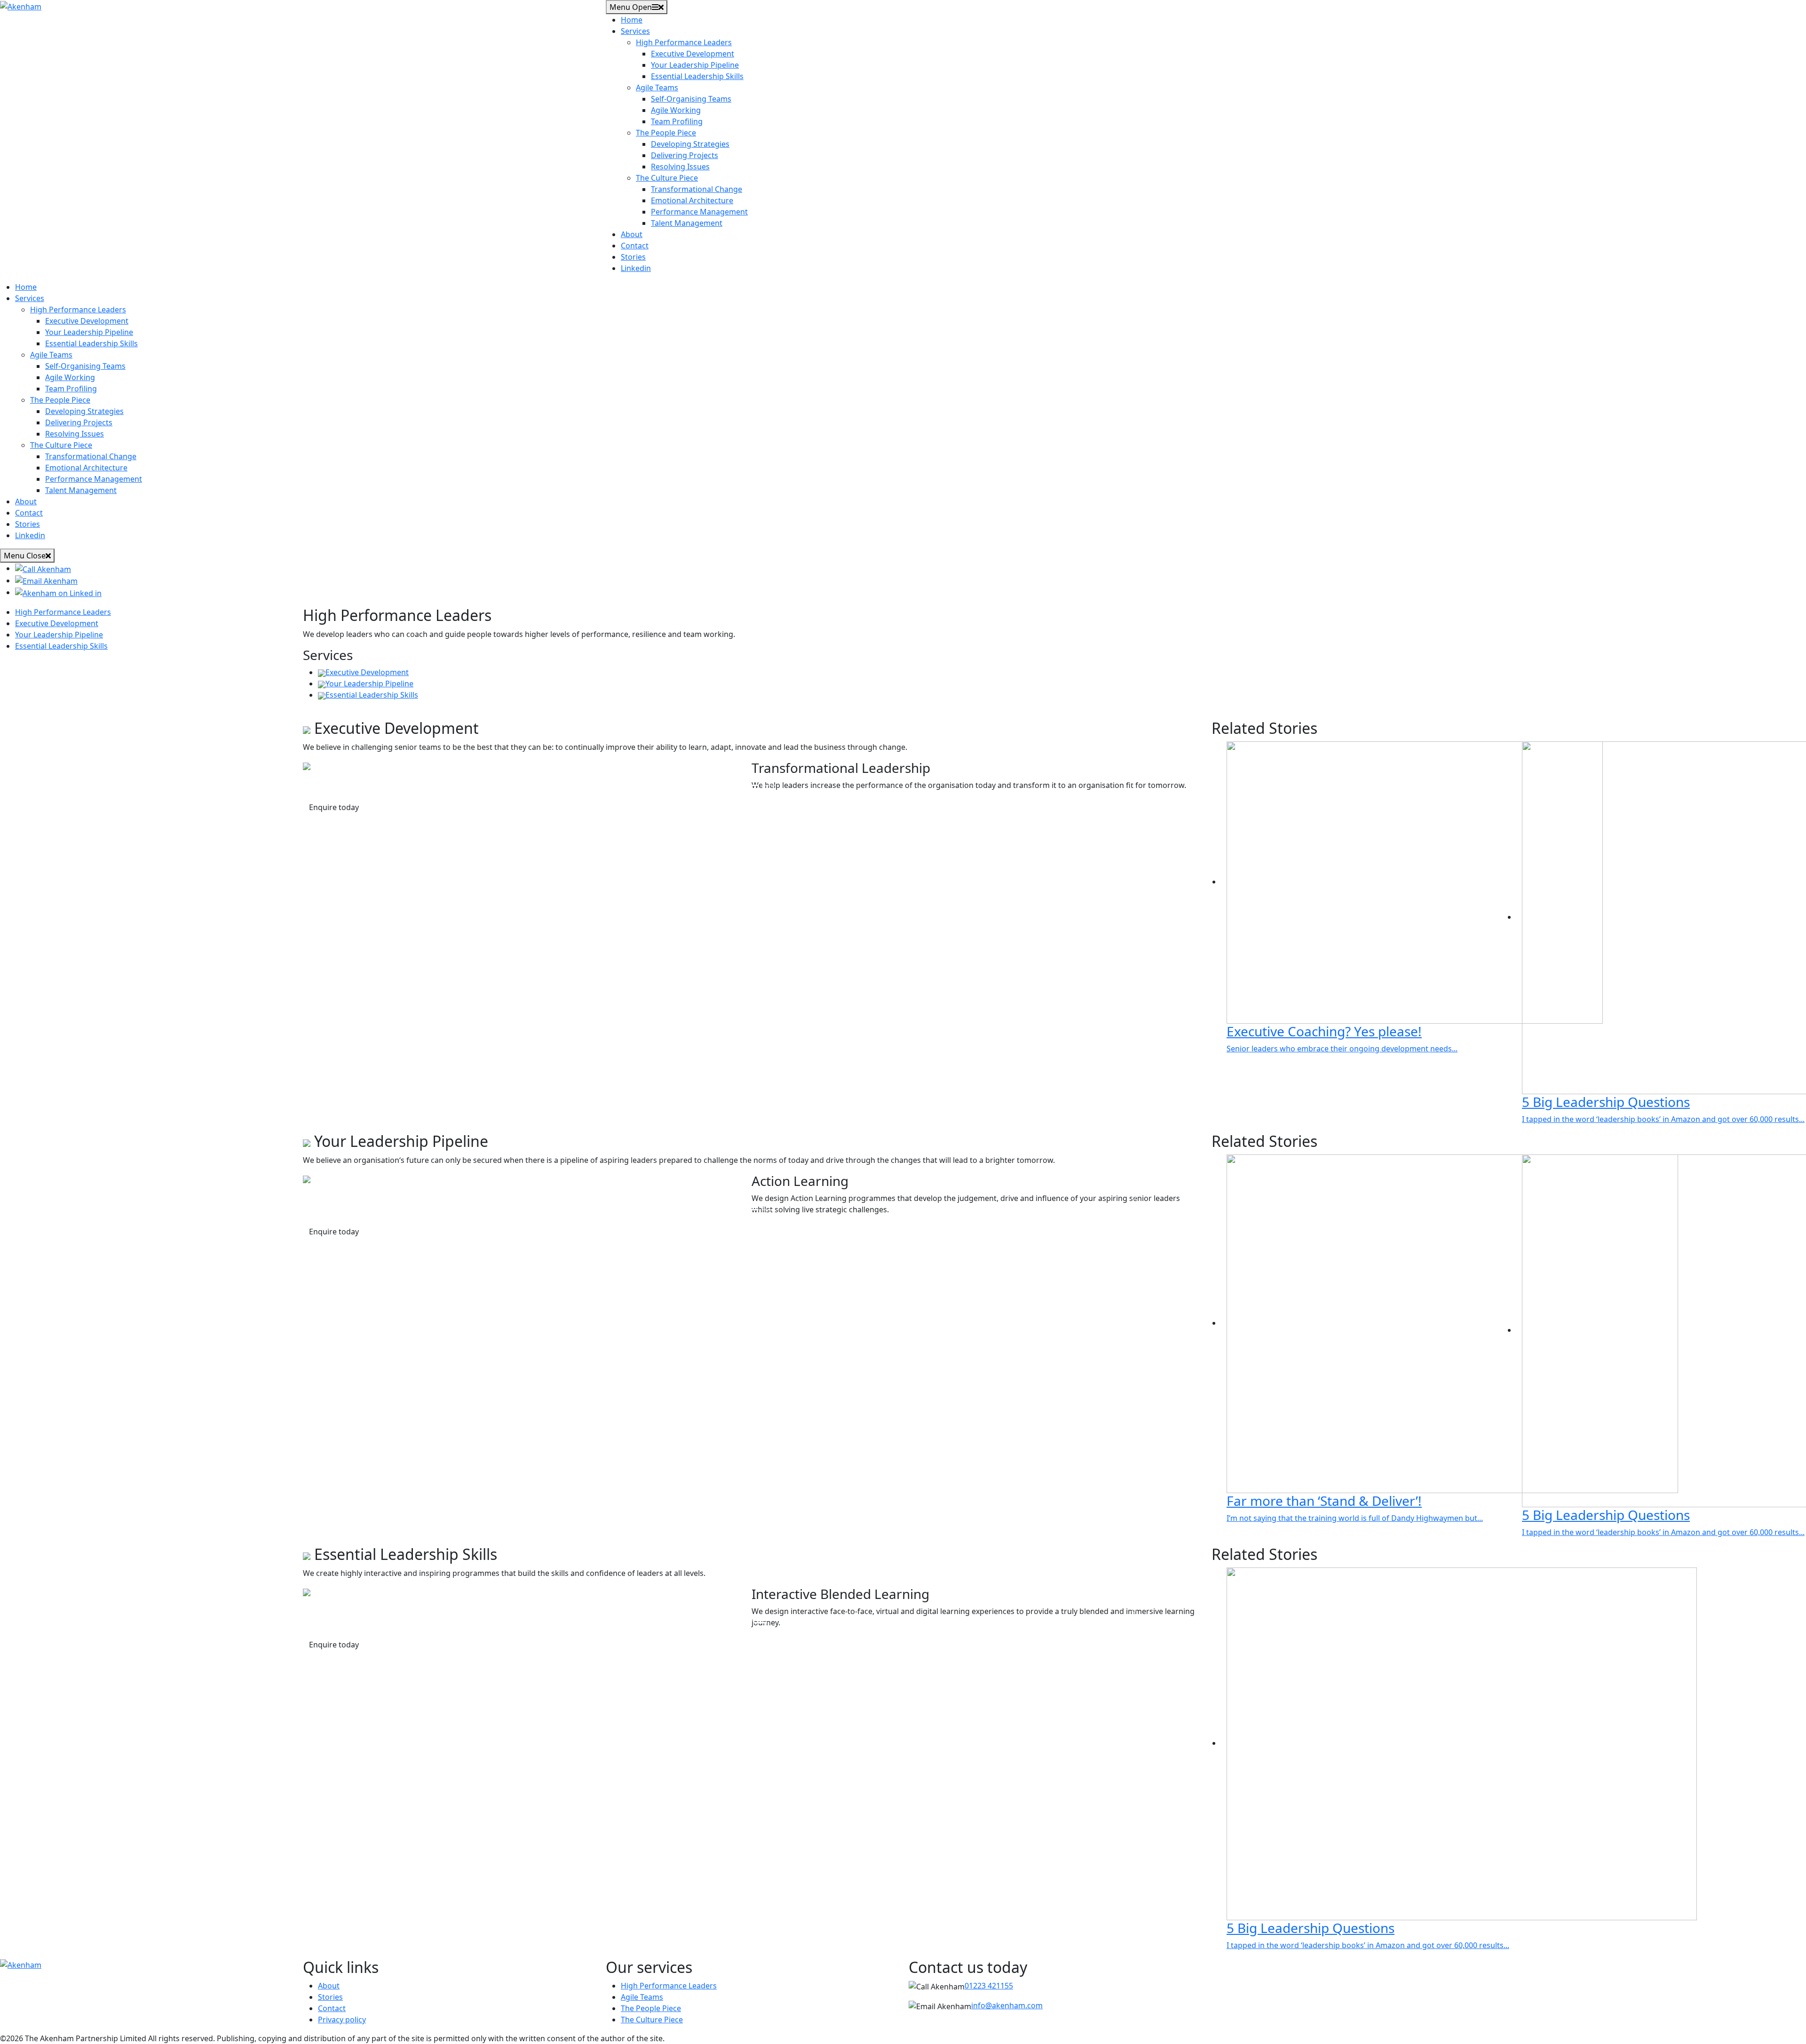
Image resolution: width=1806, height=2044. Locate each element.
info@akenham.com (1007, 2005)
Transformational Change (697, 189)
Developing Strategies (690, 144)
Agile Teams (657, 87)
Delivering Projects (685, 155)
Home (632, 20)
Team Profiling (677, 121)
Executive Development (693, 54)
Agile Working (676, 110)
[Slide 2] (768, 785)
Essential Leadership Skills (697, 76)
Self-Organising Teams (691, 99)
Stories (633, 257)
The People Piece (666, 133)
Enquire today (334, 807)
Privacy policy (342, 2020)
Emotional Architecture (692, 200)
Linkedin (636, 268)
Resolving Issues (680, 167)
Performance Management (699, 212)
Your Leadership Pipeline (695, 65)
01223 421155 (989, 1986)
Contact (635, 246)
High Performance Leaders (684, 42)
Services (635, 31)
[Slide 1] (735, 785)
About (632, 234)
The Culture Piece (667, 178)
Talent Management (687, 223)
